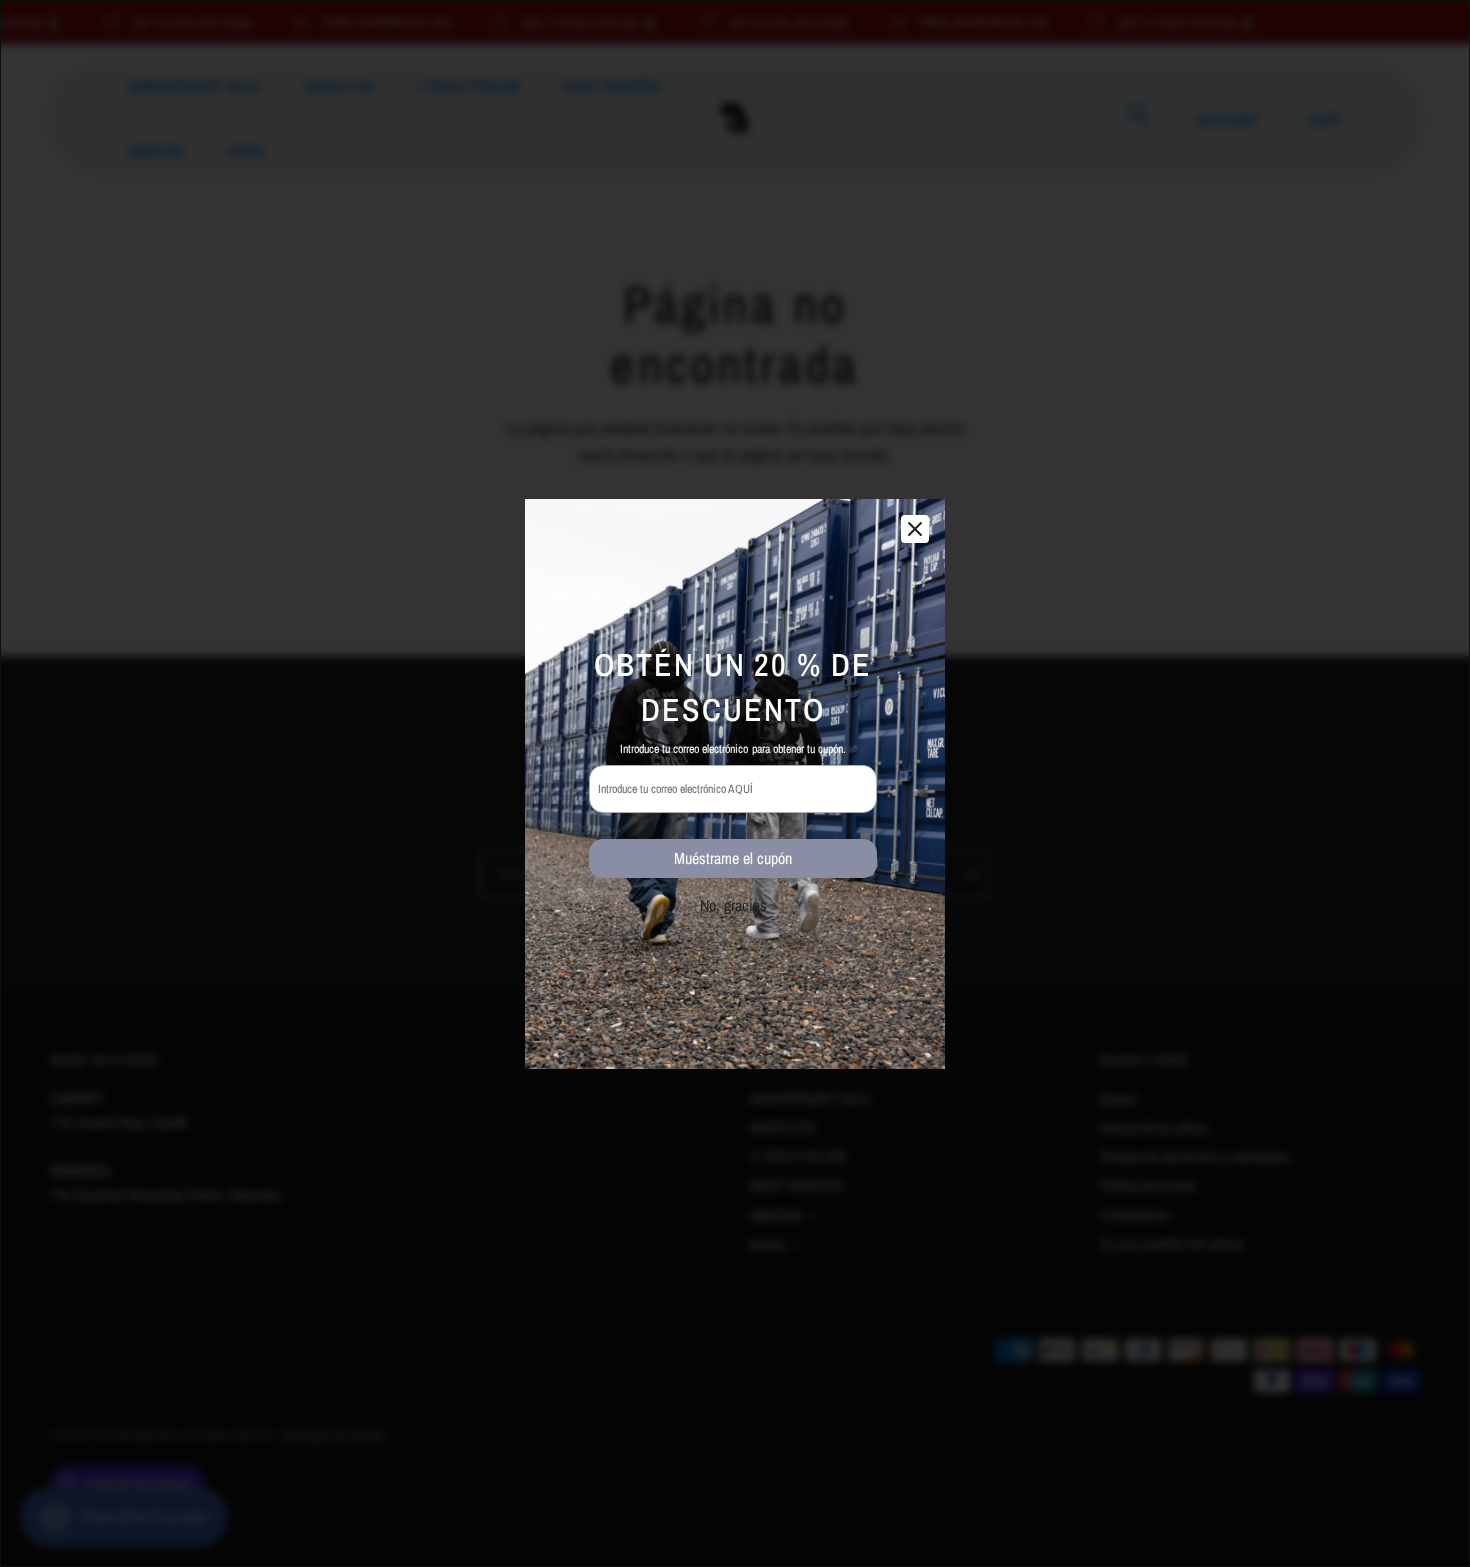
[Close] (915, 529)
